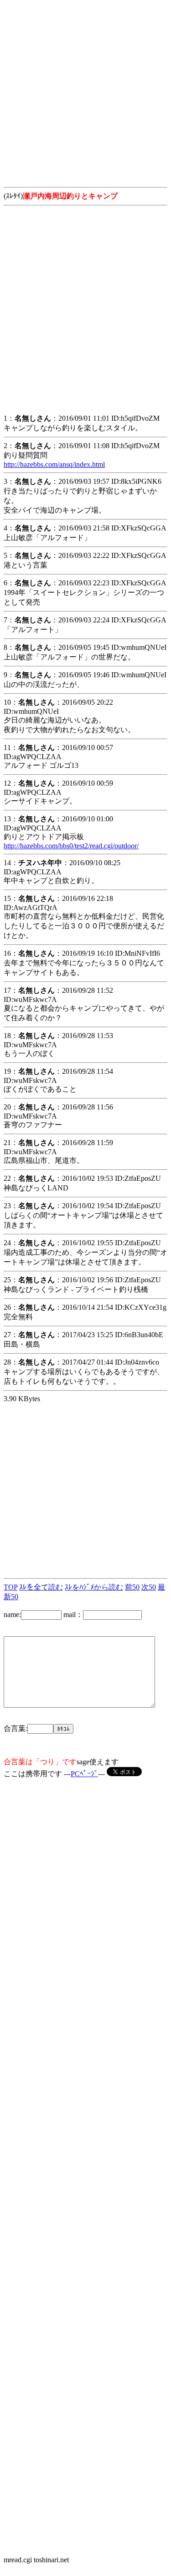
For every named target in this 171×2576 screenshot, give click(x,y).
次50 (149, 1587)
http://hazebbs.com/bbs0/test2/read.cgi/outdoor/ (71, 846)
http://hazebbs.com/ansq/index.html (54, 464)
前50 (132, 1587)
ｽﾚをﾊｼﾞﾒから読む (94, 1587)
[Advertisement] (85, 89)
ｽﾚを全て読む (41, 1587)
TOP (10, 1587)
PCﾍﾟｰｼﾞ (84, 1774)
